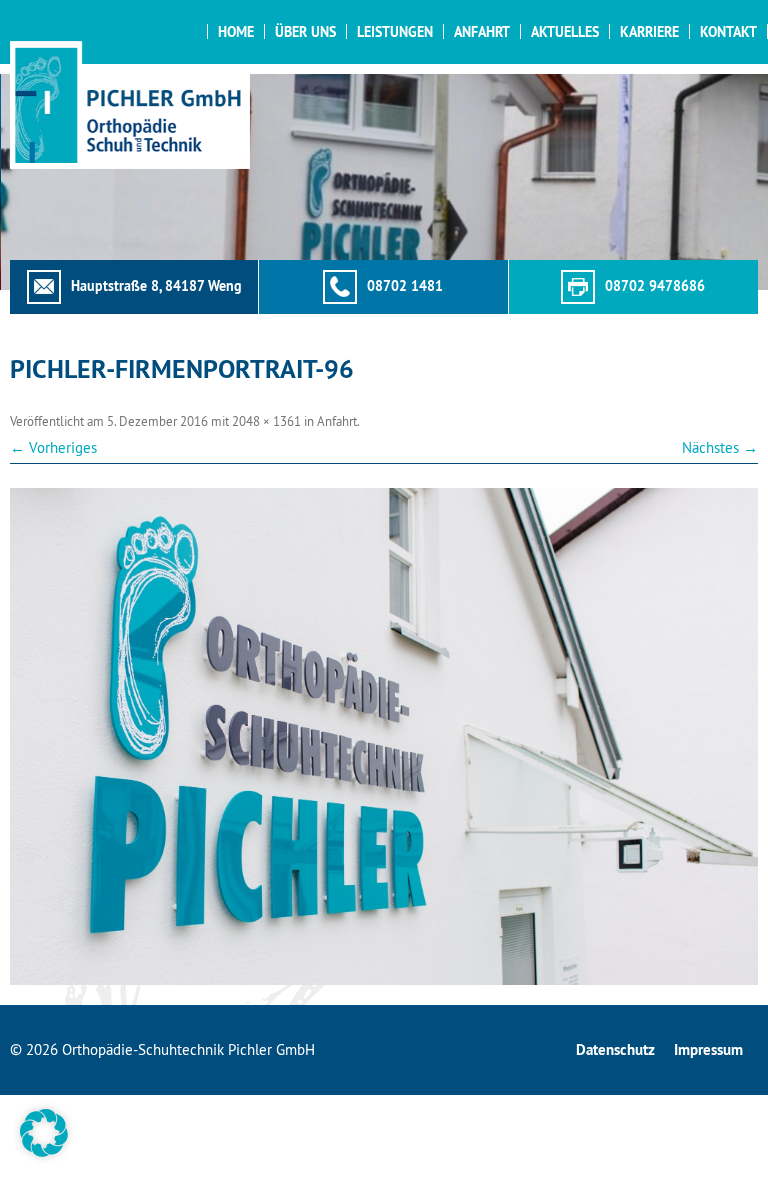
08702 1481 (405, 286)
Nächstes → (720, 447)
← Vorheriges (53, 447)
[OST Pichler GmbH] (130, 105)
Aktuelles (565, 32)
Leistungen (395, 32)
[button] (44, 1133)
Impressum (708, 1049)
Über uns (305, 32)
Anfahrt (482, 32)
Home (236, 32)
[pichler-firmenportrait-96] (384, 736)
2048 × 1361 (266, 421)
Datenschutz (615, 1049)
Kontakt (728, 32)
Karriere (649, 32)
